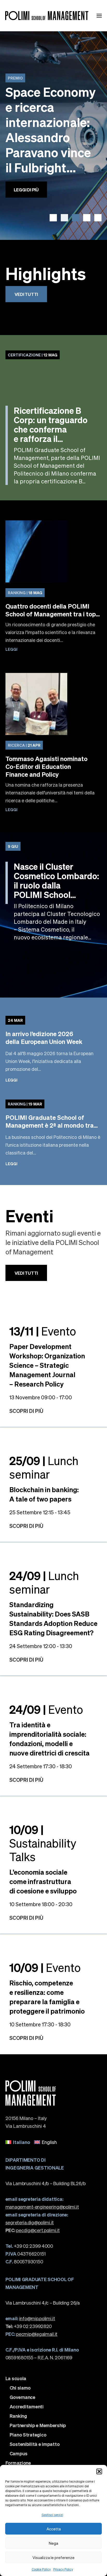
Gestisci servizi (52, 2515)
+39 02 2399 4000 (29, 2246)
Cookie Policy (41, 2569)
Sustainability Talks (43, 1843)
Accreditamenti (27, 2407)
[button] (99, 2471)
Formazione (18, 2463)
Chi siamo (20, 2388)
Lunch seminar (44, 1467)
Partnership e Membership (38, 2425)
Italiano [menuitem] (22, 2142)
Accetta (54, 2529)
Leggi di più (26, 190)
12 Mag (33, 355)
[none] (54, 2142)
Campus (19, 2453)
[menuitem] (18, 2142)
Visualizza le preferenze (53, 2557)
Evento (43, 1331)
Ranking (18, 2416)
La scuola (16, 2378)
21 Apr (24, 745)
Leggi (11, 649)
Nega (53, 2543)
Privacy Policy (63, 2569)
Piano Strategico (28, 2435)
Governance (22, 2397)
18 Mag (25, 593)
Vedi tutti (26, 294)
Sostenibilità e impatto (35, 2444)
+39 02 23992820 (29, 2326)
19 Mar (25, 1104)
